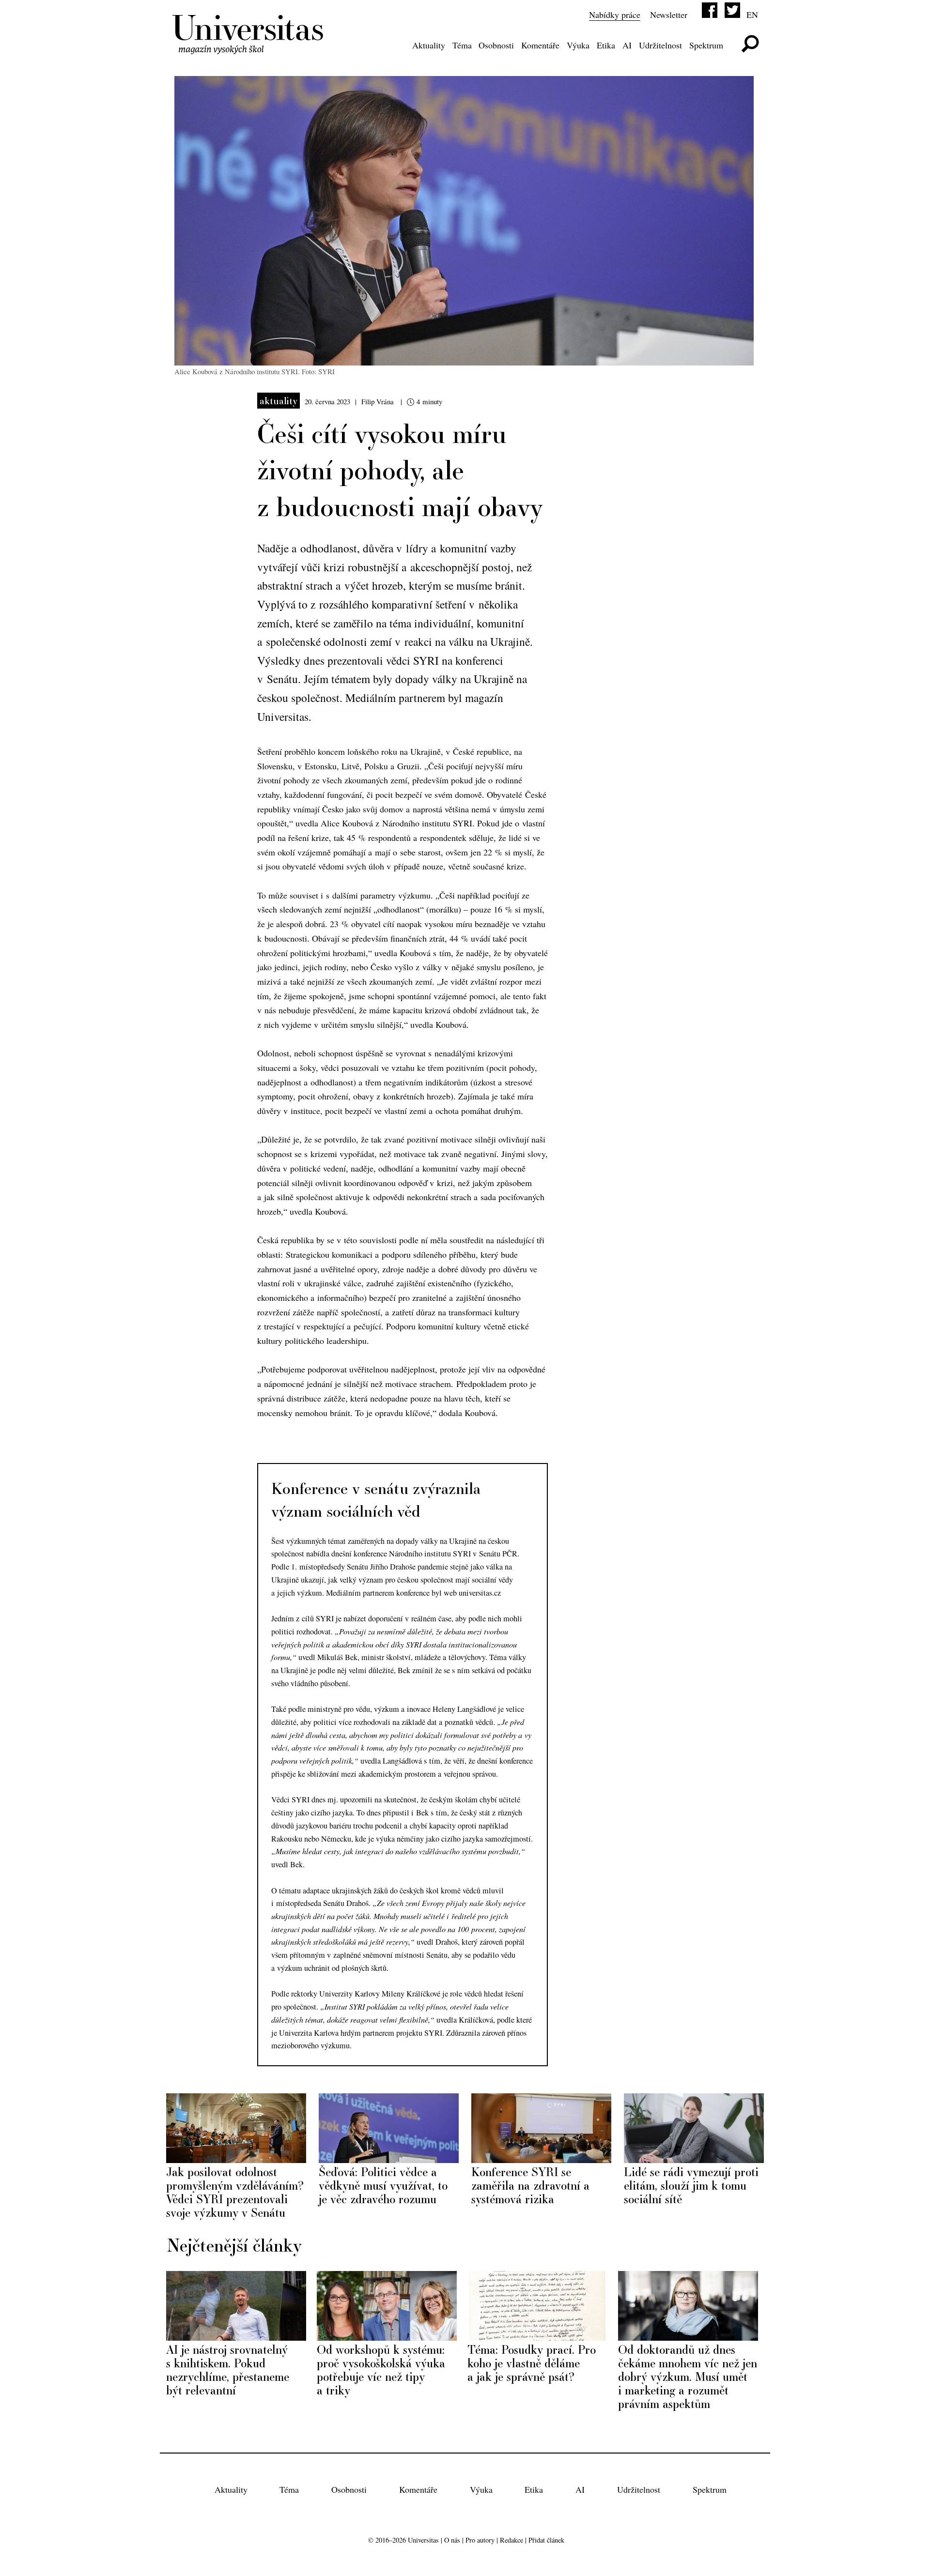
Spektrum (706, 45)
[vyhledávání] (750, 44)
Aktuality (429, 45)
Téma (462, 45)
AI (627, 45)
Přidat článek (546, 2540)
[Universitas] (249, 48)
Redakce (511, 2540)
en (752, 15)
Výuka (578, 45)
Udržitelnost (660, 45)
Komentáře (540, 45)
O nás (452, 2540)
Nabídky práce (615, 15)
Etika (606, 45)
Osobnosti (496, 45)
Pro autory (480, 2540)
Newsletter (669, 15)
